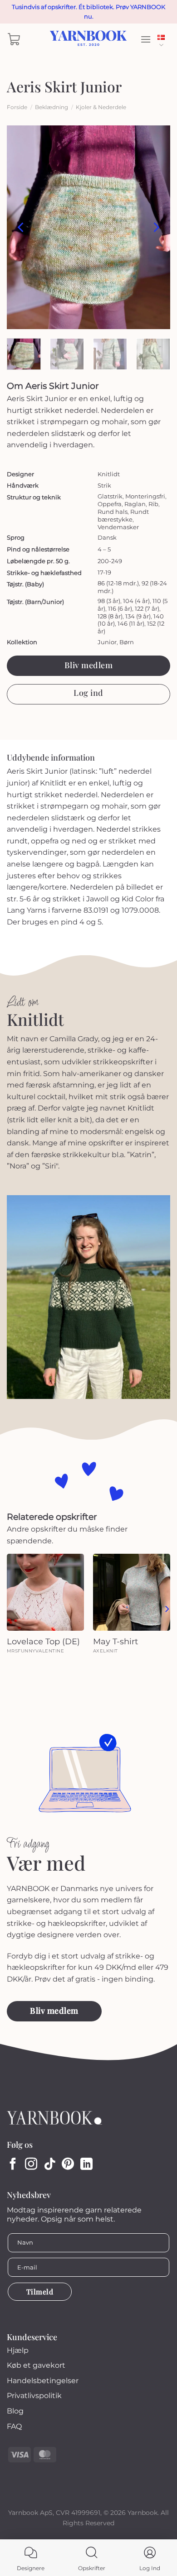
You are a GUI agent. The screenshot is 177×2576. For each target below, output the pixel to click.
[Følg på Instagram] (31, 2165)
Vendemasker (118, 527)
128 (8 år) (110, 616)
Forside (17, 107)
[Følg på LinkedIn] (86, 2165)
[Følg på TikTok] (50, 2165)
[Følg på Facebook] (13, 2165)
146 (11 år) (131, 623)
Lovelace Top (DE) (43, 1642)
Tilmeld (40, 2291)
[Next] (156, 227)
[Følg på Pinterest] (68, 2165)
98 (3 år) (109, 601)
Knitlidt (109, 474)
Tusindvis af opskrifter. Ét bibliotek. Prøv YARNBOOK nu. (88, 12)
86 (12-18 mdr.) (118, 583)
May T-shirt (116, 1642)
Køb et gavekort (36, 2365)
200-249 (110, 561)
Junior (107, 642)
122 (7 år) (147, 608)
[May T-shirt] (132, 1592)
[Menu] (146, 39)
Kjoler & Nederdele (101, 107)
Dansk (164, 39)
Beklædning (52, 107)
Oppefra (110, 504)
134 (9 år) (138, 616)
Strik (104, 485)
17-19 (104, 572)
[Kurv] (14, 39)
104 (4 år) (136, 601)
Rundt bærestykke (123, 515)
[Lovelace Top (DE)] (45, 1592)
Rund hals (113, 512)
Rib (153, 504)
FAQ (14, 2426)
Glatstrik (110, 496)
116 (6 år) (120, 608)
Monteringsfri (145, 496)
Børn (127, 642)
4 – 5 (104, 549)
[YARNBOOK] (89, 39)
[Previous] (21, 227)
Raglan (135, 504)
